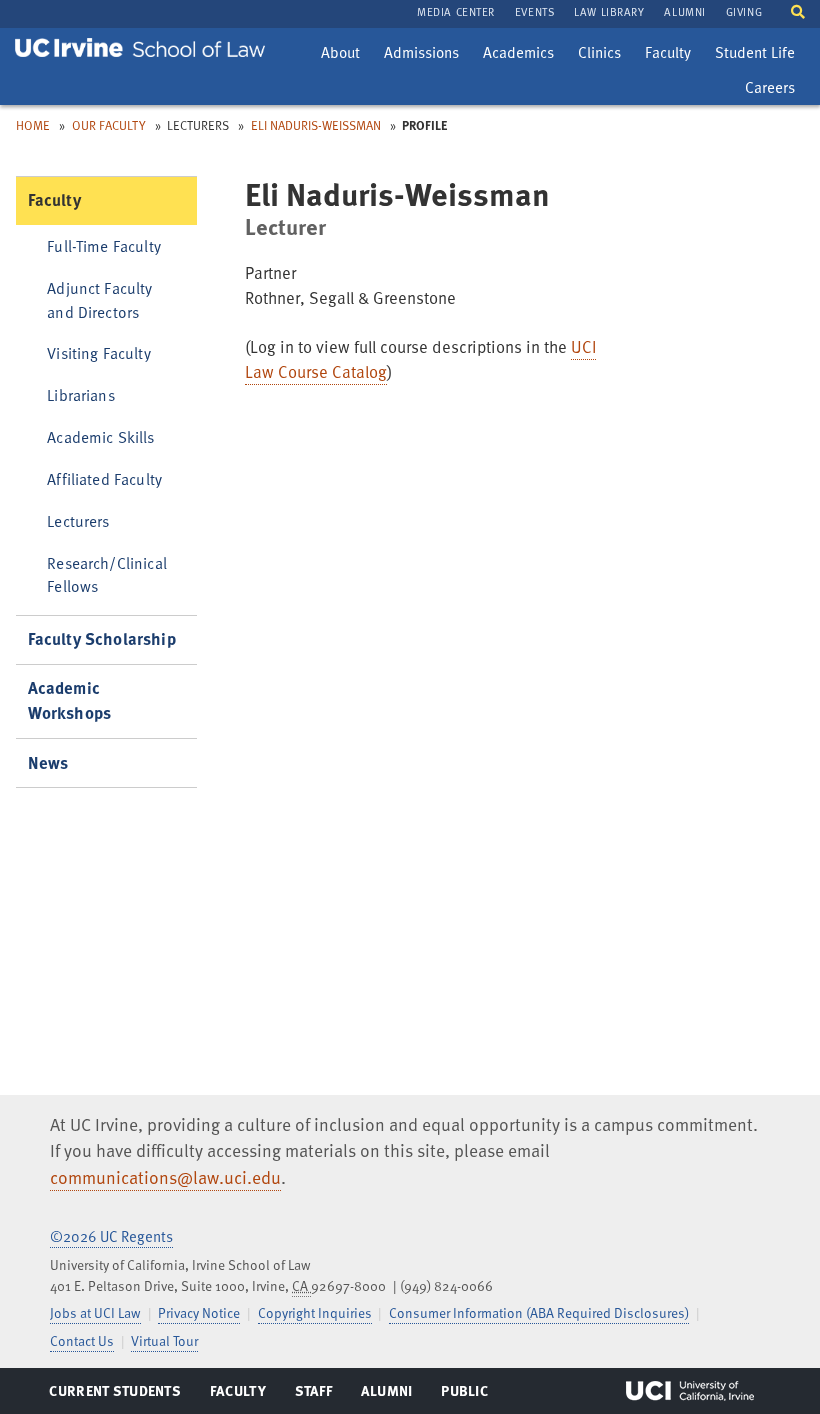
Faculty (672, 55)
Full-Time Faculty (104, 245)
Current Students (114, 1395)
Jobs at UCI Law (95, 1312)
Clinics (604, 55)
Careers (774, 90)
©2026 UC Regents (111, 1236)
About (345, 55)
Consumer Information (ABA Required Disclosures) (539, 1312)
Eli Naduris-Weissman (316, 125)
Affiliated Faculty (104, 478)
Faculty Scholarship (102, 638)
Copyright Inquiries (315, 1312)
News (48, 762)
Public (465, 1395)
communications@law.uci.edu (165, 1177)
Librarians (81, 394)
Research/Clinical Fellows (107, 574)
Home (33, 125)
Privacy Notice (199, 1312)
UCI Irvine (690, 1391)
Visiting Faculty (98, 352)
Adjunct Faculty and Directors (99, 299)
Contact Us (82, 1340)
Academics (518, 55)
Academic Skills (100, 436)
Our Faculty (109, 125)
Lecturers (78, 520)
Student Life (754, 55)
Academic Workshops (70, 700)
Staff (319, 1395)
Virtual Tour (164, 1340)
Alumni (386, 1395)
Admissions (421, 55)
